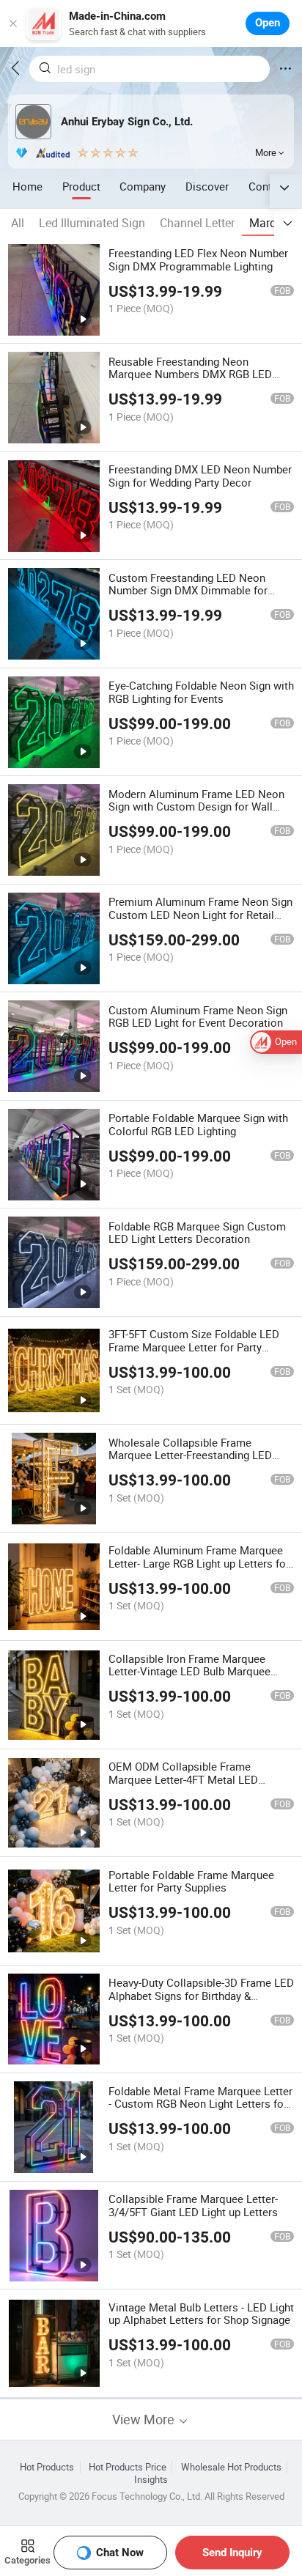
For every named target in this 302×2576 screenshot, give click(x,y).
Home (27, 186)
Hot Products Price (128, 2467)
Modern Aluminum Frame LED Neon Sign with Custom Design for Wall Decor (196, 807)
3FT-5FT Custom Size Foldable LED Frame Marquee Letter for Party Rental (194, 1347)
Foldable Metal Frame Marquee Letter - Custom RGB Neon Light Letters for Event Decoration (200, 2104)
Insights (151, 2480)
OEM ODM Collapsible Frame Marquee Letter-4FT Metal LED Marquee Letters (183, 1779)
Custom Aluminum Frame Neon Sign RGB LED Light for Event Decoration (198, 1016)
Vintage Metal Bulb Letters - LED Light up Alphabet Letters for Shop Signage (201, 2314)
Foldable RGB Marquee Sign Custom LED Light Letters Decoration (197, 1233)
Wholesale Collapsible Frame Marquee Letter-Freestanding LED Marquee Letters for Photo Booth (190, 1455)
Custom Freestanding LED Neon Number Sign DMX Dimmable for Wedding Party (188, 591)
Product (81, 186)
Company (143, 186)
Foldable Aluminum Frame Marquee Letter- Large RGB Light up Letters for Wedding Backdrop (199, 1563)
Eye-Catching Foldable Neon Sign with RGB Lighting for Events (201, 692)
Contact (268, 186)
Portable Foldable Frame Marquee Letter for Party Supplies (191, 1881)
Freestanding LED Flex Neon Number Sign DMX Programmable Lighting (198, 259)
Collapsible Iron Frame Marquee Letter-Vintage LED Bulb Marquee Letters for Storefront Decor (189, 1672)
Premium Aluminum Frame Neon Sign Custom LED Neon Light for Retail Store (200, 915)
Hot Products (47, 2467)
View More (145, 2420)
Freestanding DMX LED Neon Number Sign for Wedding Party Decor (200, 476)
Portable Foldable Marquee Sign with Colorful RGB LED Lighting (198, 1124)
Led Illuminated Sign (92, 223)
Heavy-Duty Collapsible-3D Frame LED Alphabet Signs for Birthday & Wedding (201, 1996)
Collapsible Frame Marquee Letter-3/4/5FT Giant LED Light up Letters (193, 2205)
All (18, 223)
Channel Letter (197, 223)
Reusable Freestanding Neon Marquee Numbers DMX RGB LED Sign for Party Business (190, 374)
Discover (207, 186)
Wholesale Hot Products (231, 2467)
